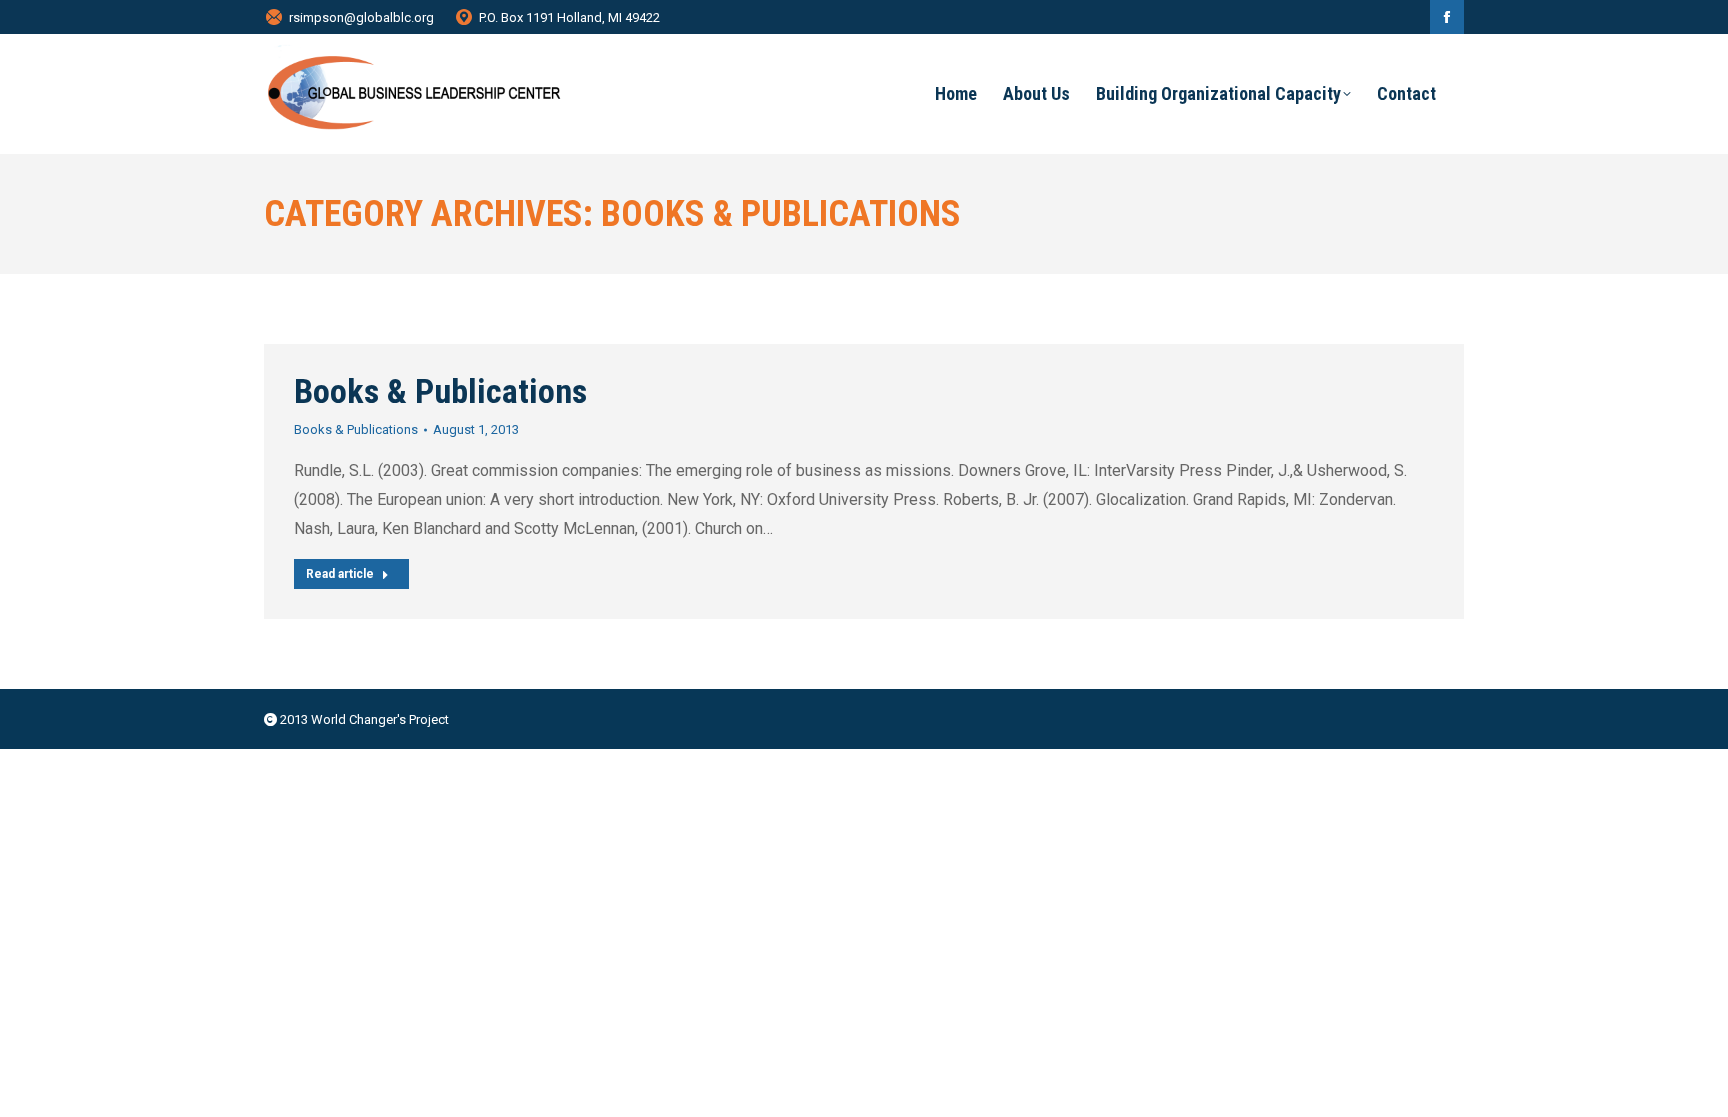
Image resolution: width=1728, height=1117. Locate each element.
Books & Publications (440, 391)
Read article (340, 574)
